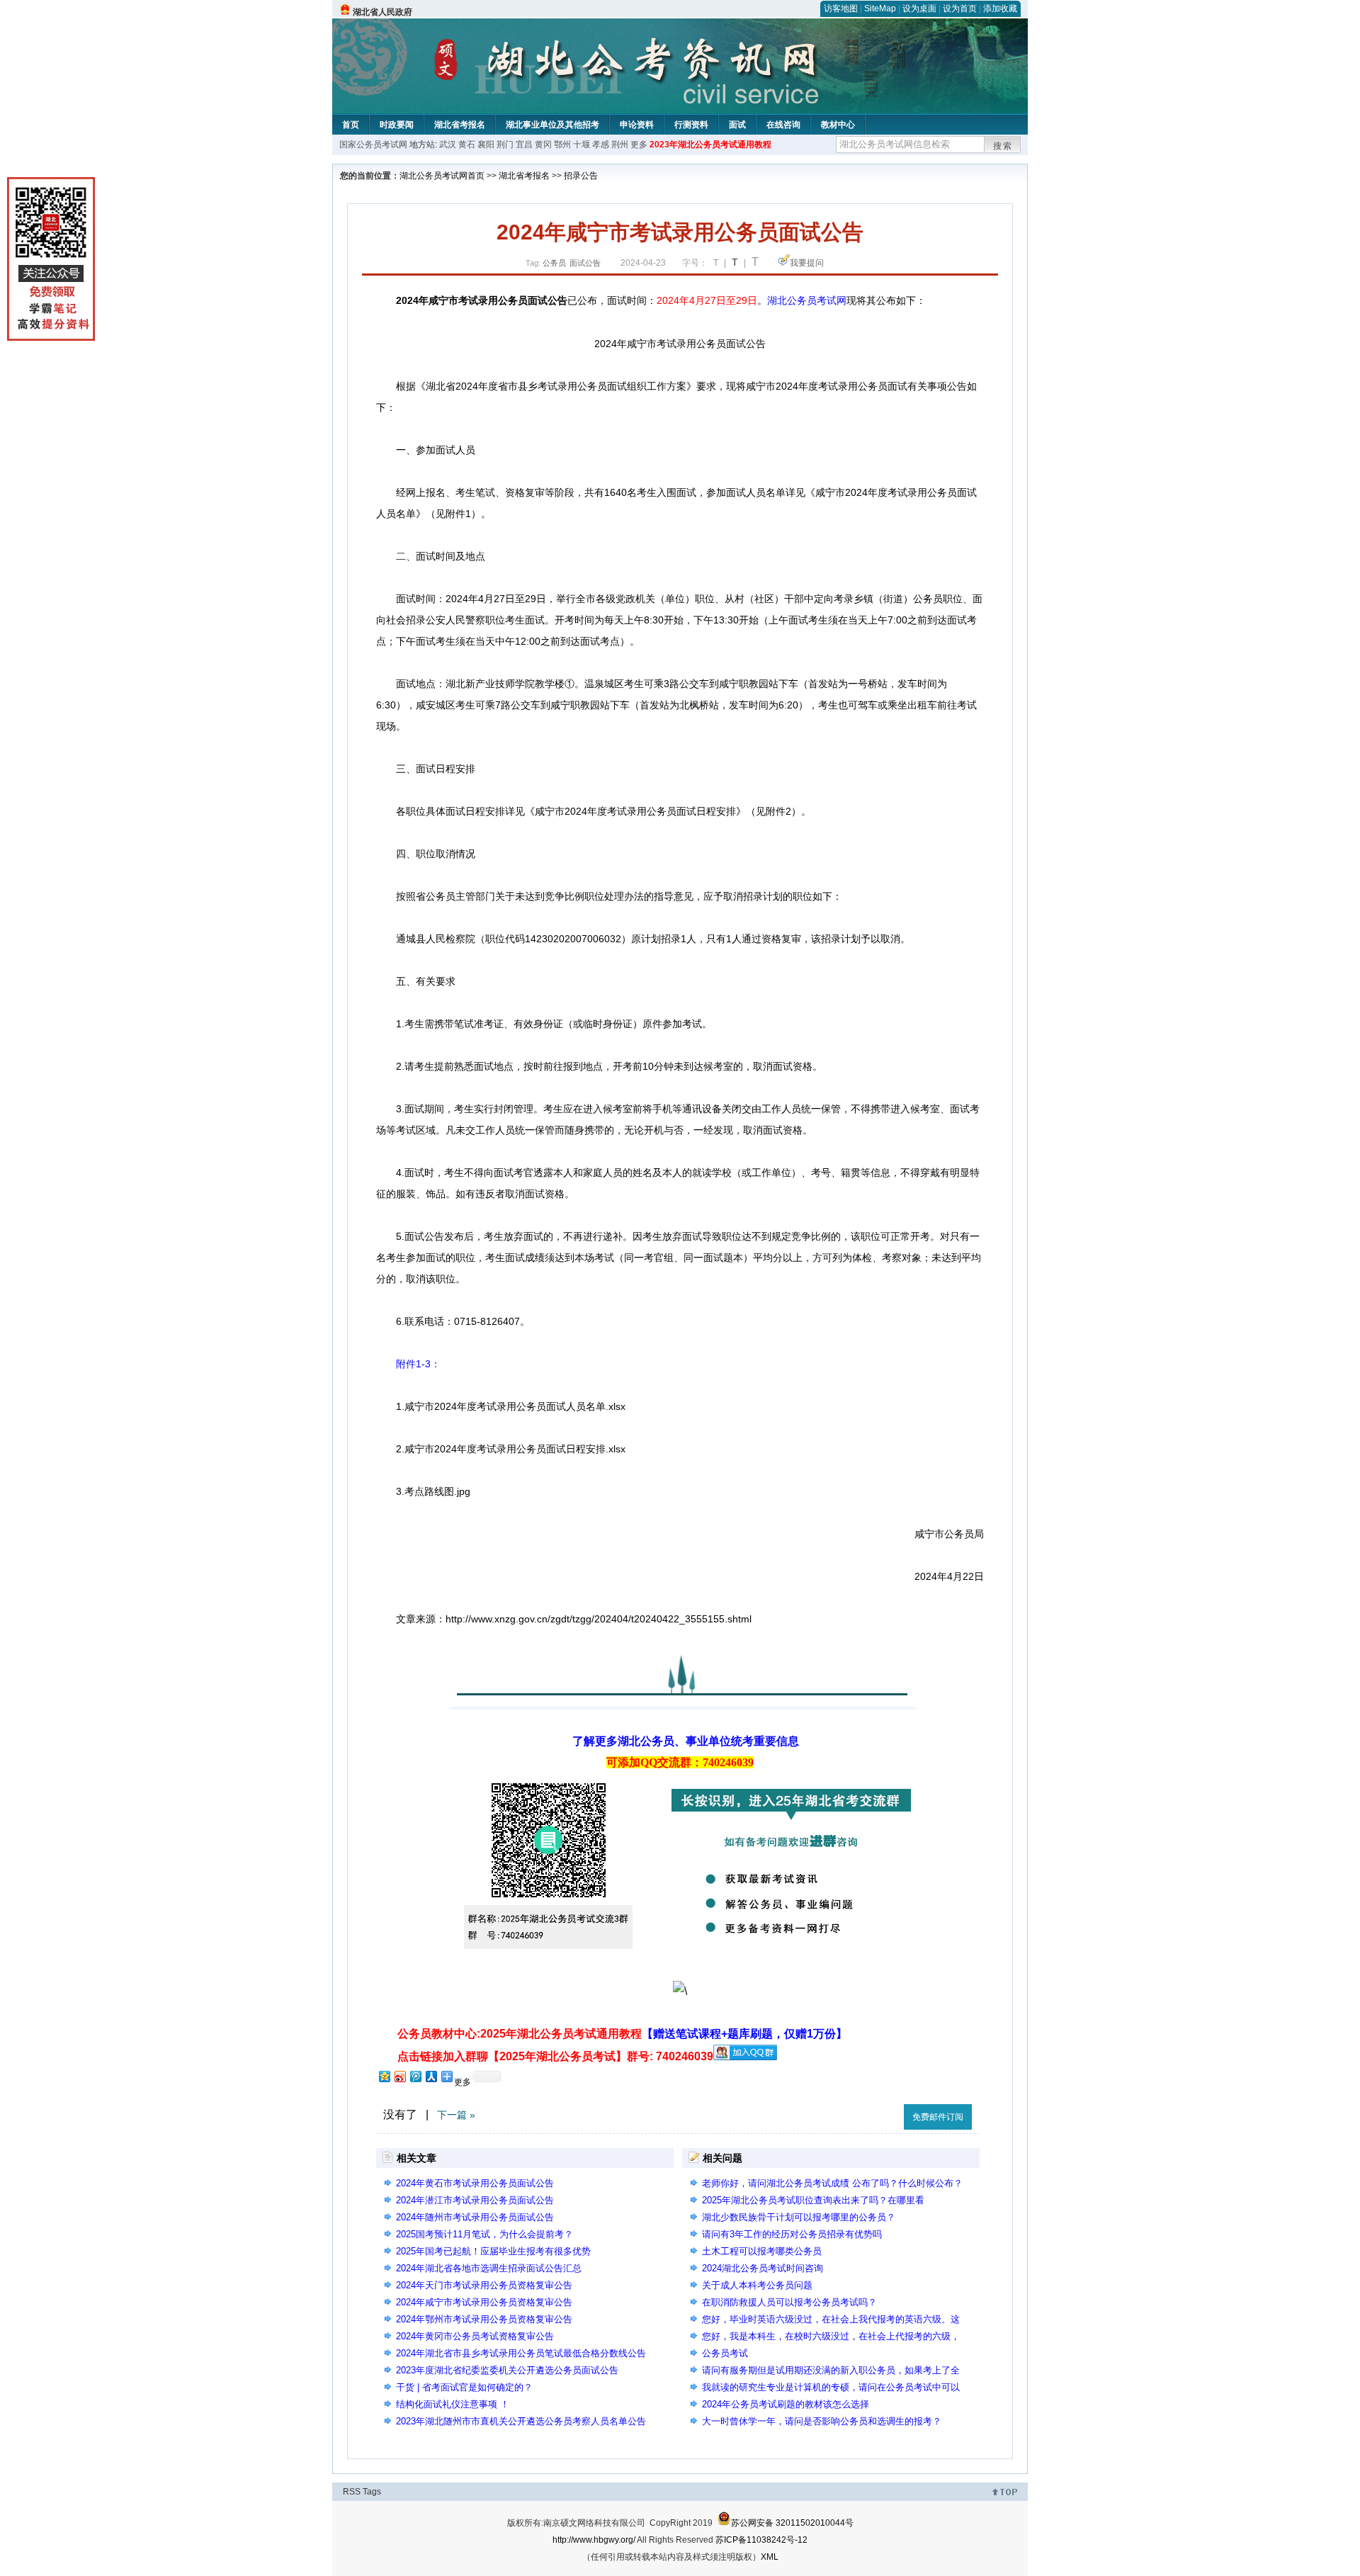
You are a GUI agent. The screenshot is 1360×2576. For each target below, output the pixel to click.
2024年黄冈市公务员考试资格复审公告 (475, 2336)
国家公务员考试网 (373, 145)
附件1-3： (418, 1364)
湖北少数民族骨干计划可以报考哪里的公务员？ (799, 2217)
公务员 (554, 263)
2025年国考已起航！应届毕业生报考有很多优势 (493, 2251)
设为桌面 (919, 9)
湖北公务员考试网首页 (442, 176)
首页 (351, 125)
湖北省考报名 (460, 125)
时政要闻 (397, 125)
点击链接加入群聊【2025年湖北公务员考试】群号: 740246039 (555, 2056)
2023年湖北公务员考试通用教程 (710, 145)
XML (770, 2557)
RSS (352, 2492)
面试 (737, 125)
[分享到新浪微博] (399, 2076)
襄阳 (486, 145)
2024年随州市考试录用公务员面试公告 (475, 2217)
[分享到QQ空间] (384, 2076)
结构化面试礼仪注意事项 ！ (453, 2404)
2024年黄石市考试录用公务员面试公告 (475, 2183)
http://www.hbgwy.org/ (594, 2540)
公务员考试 (725, 2353)
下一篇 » (456, 2115)
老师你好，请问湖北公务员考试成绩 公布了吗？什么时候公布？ (832, 2183)
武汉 (448, 145)
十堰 (582, 145)
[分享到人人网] (431, 2076)
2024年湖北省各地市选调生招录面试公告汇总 (489, 2268)
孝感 (601, 145)
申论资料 (637, 125)
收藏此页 (878, 2114)
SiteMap (880, 9)
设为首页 (960, 9)
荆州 (620, 145)
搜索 (1003, 146)
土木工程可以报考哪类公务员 (762, 2251)
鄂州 (562, 145)
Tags (372, 2492)
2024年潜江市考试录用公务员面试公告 (475, 2200)
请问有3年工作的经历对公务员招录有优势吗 (792, 2234)
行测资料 (691, 125)
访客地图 (841, 9)
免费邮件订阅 (938, 2117)
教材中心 (838, 125)
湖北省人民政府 (382, 12)
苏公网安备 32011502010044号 (792, 2523)
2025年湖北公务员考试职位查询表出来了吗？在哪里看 (813, 2200)
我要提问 (807, 263)
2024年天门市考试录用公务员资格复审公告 (484, 2285)
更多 (639, 145)
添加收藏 (1000, 9)
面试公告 (585, 263)
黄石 (467, 145)
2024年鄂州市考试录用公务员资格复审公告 (484, 2319)
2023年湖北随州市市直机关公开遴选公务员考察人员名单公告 (521, 2421)
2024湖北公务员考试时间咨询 (763, 2268)
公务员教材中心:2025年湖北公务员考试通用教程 (622, 2034)
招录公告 (581, 176)
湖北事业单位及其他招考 (552, 125)
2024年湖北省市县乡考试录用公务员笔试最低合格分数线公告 (521, 2353)
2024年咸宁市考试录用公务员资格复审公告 (484, 2302)
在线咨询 (783, 125)
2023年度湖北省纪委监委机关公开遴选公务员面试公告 (507, 2370)
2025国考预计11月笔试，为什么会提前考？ (484, 2234)
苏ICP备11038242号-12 (761, 2540)
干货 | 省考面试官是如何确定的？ (464, 2387)
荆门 (505, 145)
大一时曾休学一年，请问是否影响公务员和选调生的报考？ (822, 2421)
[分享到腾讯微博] (415, 2076)
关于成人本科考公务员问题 (757, 2285)
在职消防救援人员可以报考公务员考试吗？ (789, 2302)
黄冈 (543, 145)
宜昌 (524, 145)
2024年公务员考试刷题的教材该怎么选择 (786, 2404)
